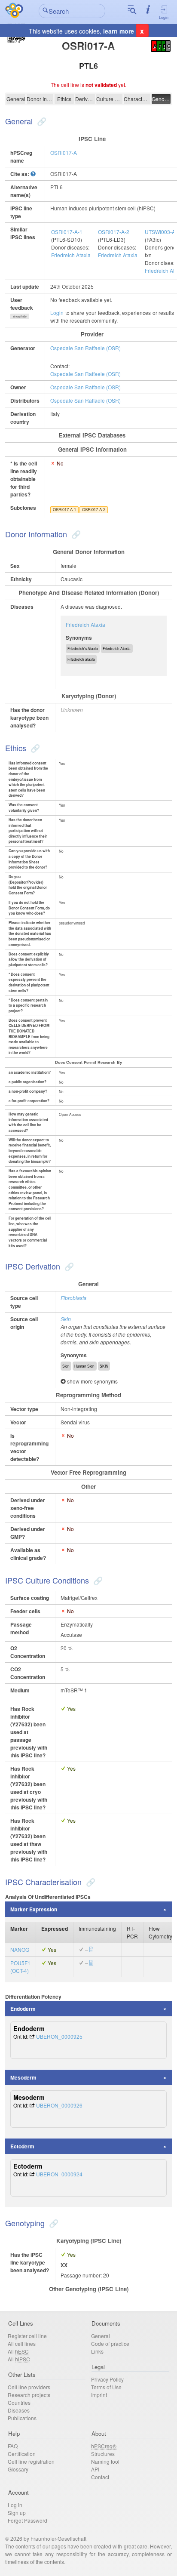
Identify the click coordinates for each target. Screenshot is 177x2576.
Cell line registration (31, 2461)
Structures (103, 2454)
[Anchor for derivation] (68, 1266)
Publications (22, 2418)
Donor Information (40, 99)
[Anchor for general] (41, 121)
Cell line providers (29, 2387)
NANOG (20, 1949)
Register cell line (27, 2336)
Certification (22, 2454)
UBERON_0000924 (59, 2174)
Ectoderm (22, 2146)
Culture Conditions (110, 99)
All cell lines (22, 2343)
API (95, 2469)
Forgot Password (27, 2520)
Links (97, 2351)
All (18, 2351)
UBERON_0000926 (59, 2105)
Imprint (99, 2395)
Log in (15, 2505)
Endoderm (23, 2009)
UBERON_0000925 (59, 2036)
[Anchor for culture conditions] (97, 1580)
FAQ (13, 2446)
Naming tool (105, 2461)
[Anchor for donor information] (75, 534)
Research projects (29, 2395)
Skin (66, 1319)
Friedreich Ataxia (71, 255)
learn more (119, 31)
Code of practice (110, 2343)
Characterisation (137, 99)
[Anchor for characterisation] (90, 1882)
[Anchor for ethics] (34, 748)
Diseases (19, 2410)
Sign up (17, 2513)
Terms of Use (106, 2387)
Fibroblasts (73, 1298)
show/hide (20, 316)
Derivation (85, 99)
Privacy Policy (107, 2379)
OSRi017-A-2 (114, 232)
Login (164, 17)
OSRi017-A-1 (67, 232)
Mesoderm (23, 2077)
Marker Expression (34, 1909)
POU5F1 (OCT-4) (20, 1967)
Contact (100, 2477)
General (16, 99)
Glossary (18, 2469)
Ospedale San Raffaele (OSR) (85, 348)
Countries (19, 2402)
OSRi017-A (64, 153)
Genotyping (161, 99)
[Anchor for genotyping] (53, 2223)
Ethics (64, 99)
